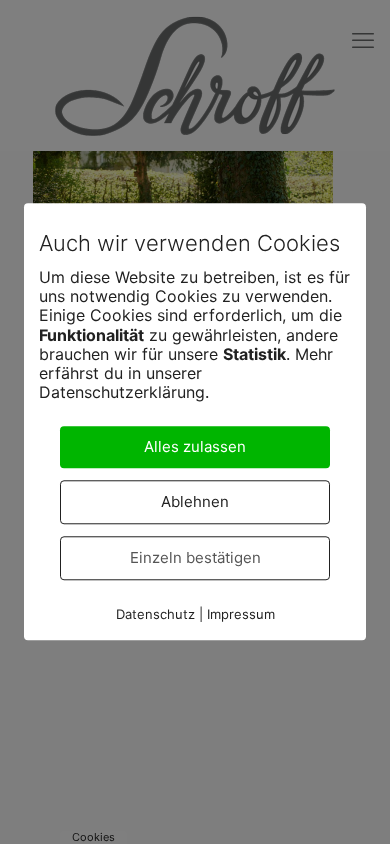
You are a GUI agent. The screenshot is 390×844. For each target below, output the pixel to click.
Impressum (241, 615)
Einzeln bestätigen (195, 558)
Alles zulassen (195, 447)
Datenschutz (155, 615)
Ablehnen (195, 502)
